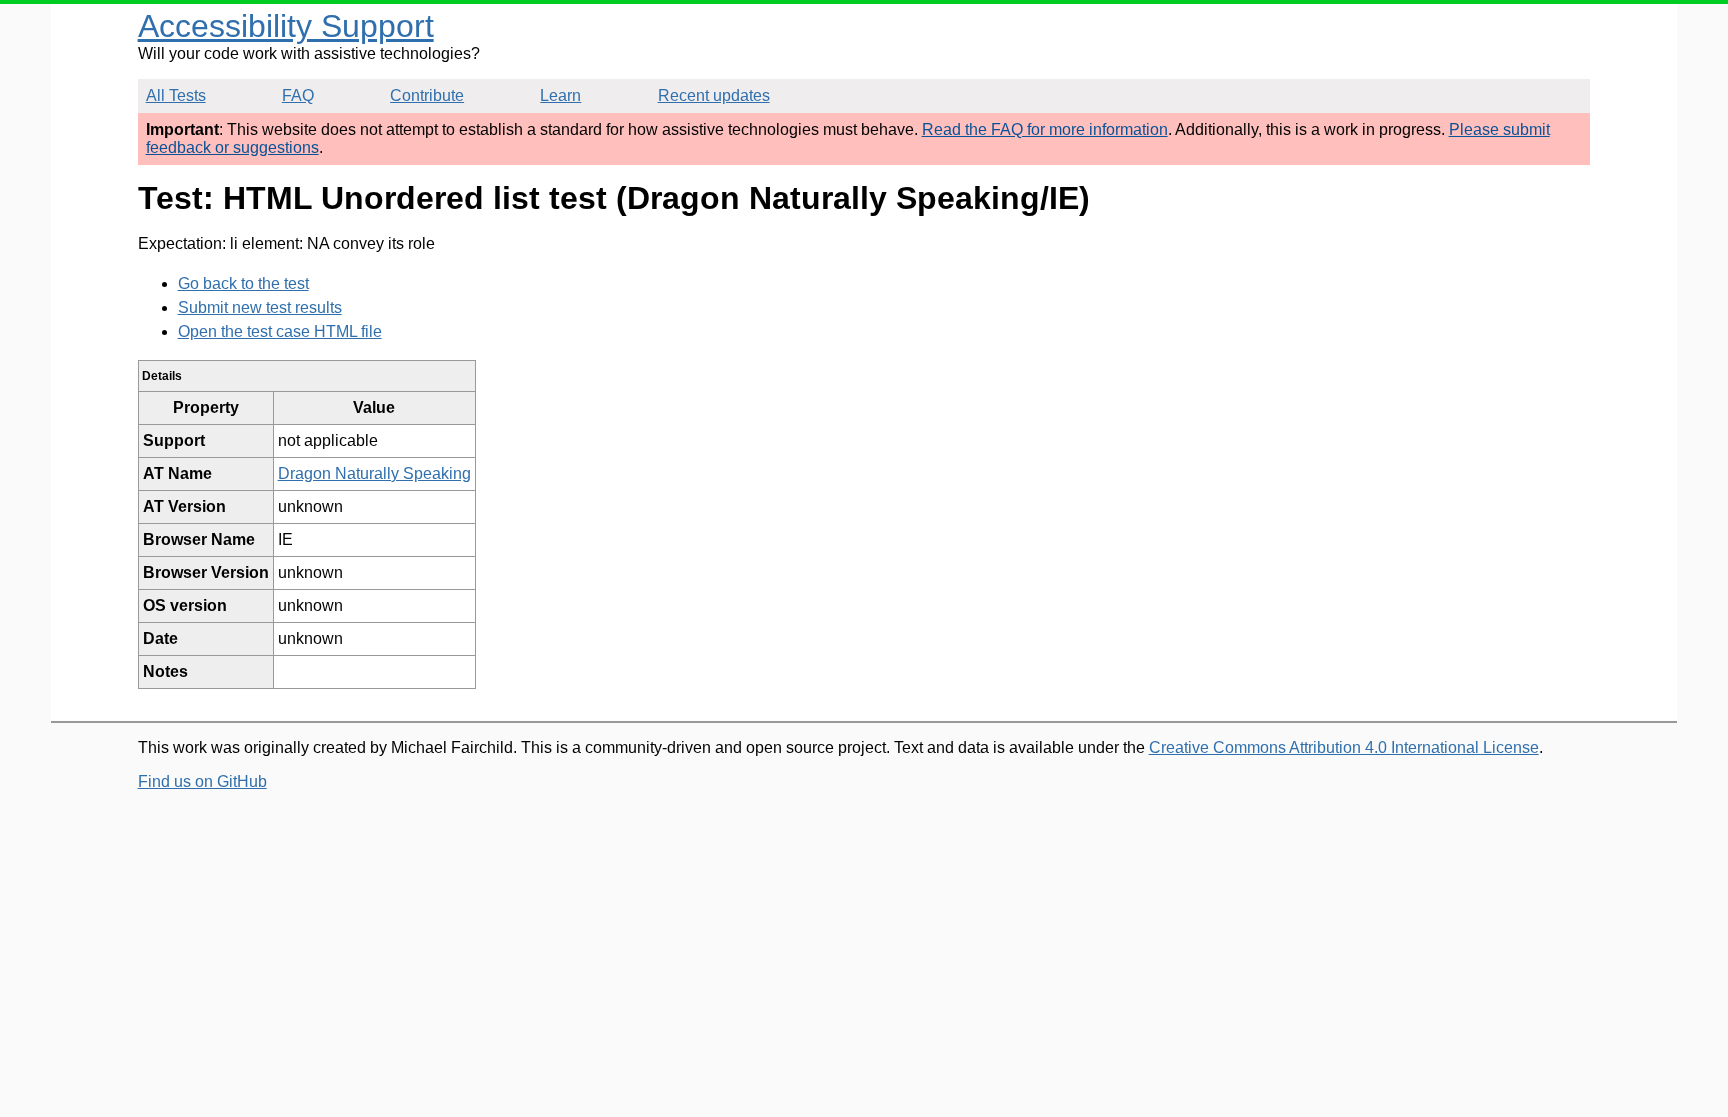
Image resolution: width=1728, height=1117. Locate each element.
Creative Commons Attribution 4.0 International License (1344, 747)
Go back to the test (243, 283)
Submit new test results (260, 307)
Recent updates (714, 95)
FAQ (298, 95)
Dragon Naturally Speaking (374, 473)
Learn (560, 95)
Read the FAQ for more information (1045, 129)
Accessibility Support (286, 26)
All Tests (176, 95)
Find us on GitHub (202, 781)
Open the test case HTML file (280, 331)
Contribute (427, 95)
